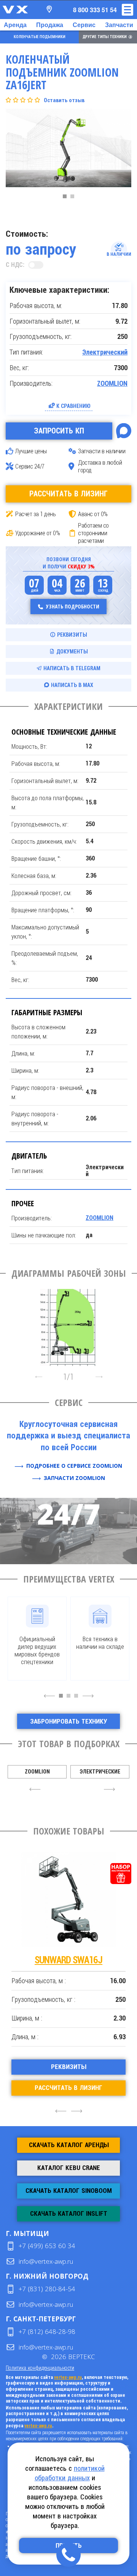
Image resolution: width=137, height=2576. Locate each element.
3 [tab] (78, 1700)
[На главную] (15, 10)
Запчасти (119, 25)
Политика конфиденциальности (40, 2368)
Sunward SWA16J (68, 1960)
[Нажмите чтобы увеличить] (68, 1325)
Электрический (105, 352)
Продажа (50, 25)
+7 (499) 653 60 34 (47, 2246)
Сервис (84, 25)
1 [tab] (67, 198)
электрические (100, 1772)
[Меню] (127, 10)
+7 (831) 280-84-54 (47, 2289)
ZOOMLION (112, 384)
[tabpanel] (68, 150)
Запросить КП (59, 431)
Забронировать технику (68, 1721)
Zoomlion (37, 1772)
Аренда (15, 25)
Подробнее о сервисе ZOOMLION (74, 1466)
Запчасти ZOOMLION (74, 1478)
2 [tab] (74, 198)
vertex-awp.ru (68, 2377)
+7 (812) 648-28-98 (47, 2331)
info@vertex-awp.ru (46, 2261)
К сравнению (73, 406)
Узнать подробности (73, 606)
